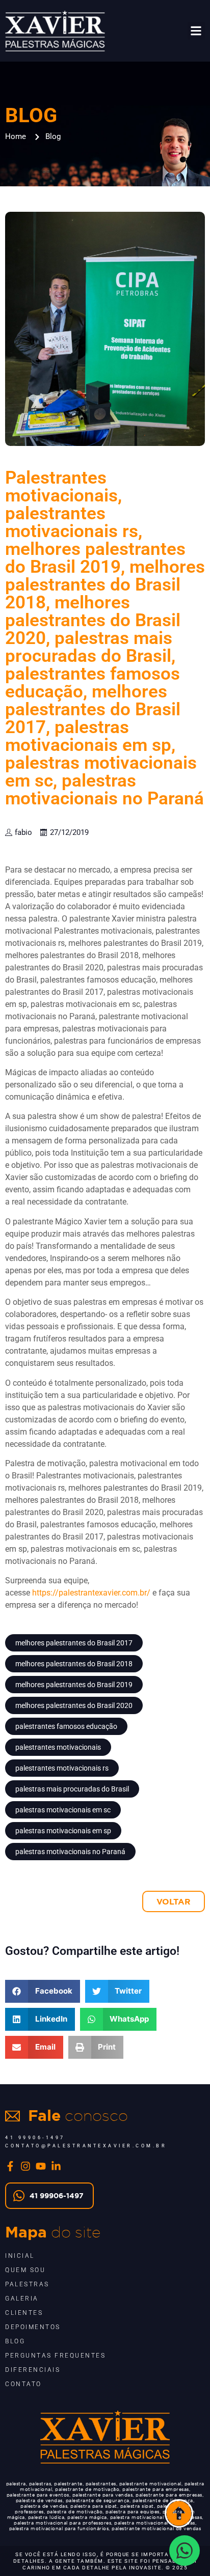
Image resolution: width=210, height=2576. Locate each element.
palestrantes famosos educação (66, 1726)
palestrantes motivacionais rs (62, 1768)
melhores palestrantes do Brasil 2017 (74, 1643)
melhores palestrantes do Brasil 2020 (74, 1705)
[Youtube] (41, 2166)
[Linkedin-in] (56, 2166)
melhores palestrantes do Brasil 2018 (74, 1664)
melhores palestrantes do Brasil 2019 (74, 1685)
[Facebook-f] (10, 2166)
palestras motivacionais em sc (63, 1810)
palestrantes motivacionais (58, 1747)
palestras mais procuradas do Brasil (72, 1789)
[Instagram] (25, 2166)
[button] (196, 31)
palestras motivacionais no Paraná (70, 1852)
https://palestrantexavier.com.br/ (91, 1593)
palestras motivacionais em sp (63, 1831)
